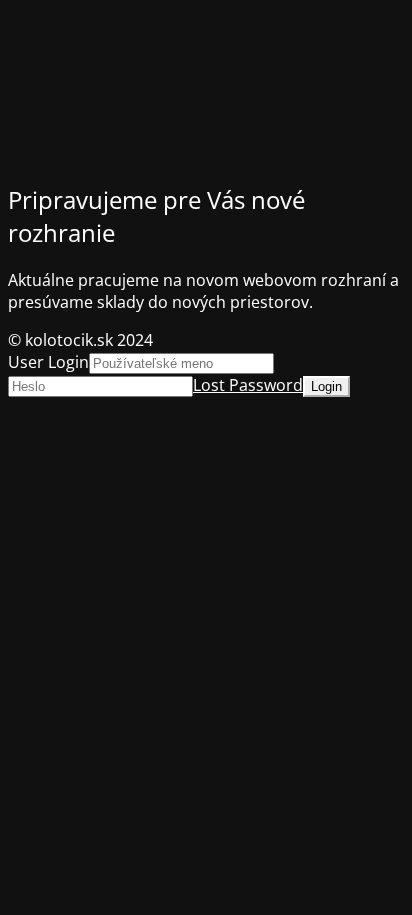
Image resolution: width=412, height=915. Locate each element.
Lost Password (248, 385)
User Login (48, 362)
